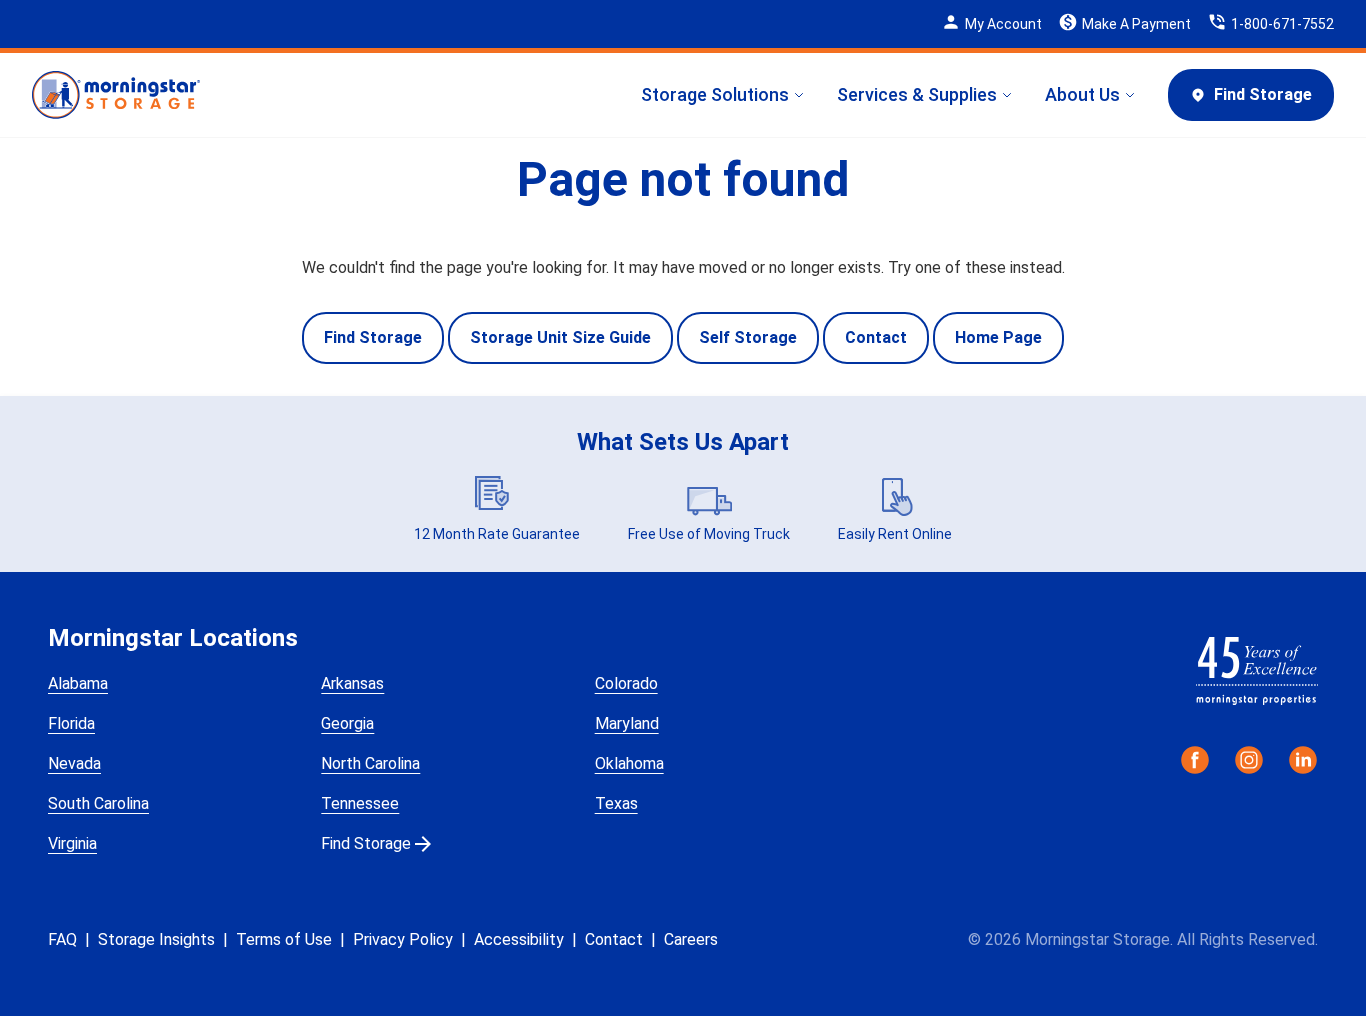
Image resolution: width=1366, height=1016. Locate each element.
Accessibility (519, 939)
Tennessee (360, 803)
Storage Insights (156, 939)
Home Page (998, 337)
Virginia (72, 843)
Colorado (626, 683)
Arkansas (352, 683)
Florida (71, 723)
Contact (876, 337)
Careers (691, 939)
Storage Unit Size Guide (560, 337)
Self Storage (748, 337)
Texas (616, 803)
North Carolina (370, 763)
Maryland (627, 723)
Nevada (74, 763)
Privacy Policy (403, 939)
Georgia (347, 723)
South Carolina (98, 803)
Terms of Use (284, 939)
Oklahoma (629, 763)
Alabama (78, 683)
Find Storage (1263, 94)
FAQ (62, 939)
